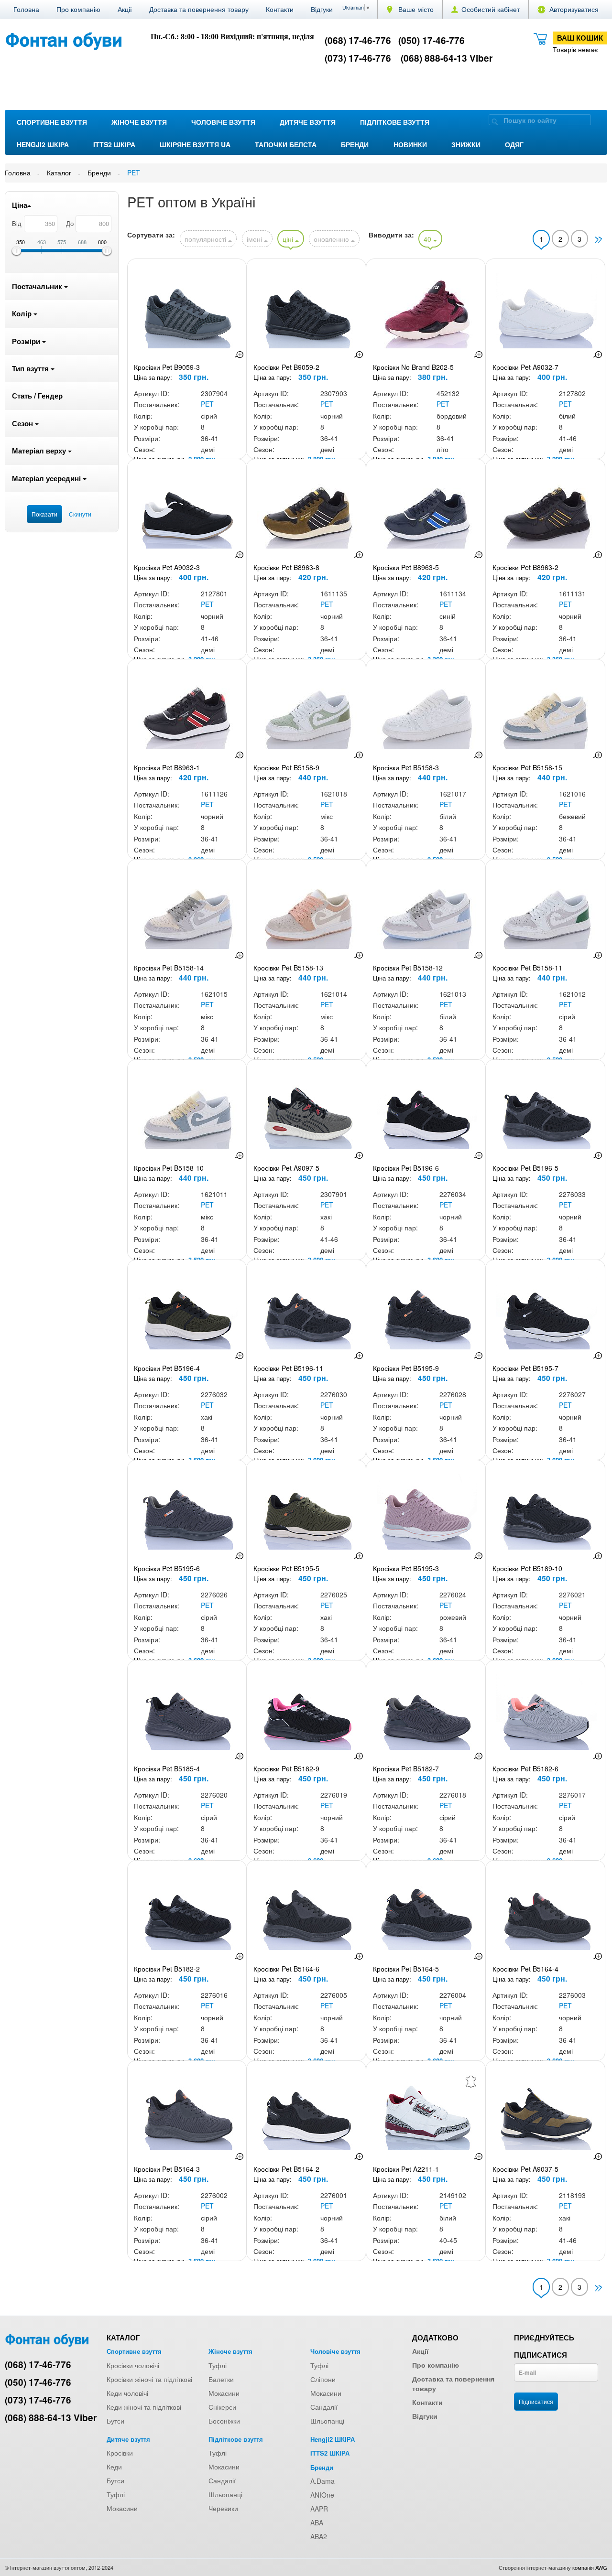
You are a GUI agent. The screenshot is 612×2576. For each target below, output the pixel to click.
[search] (495, 121)
